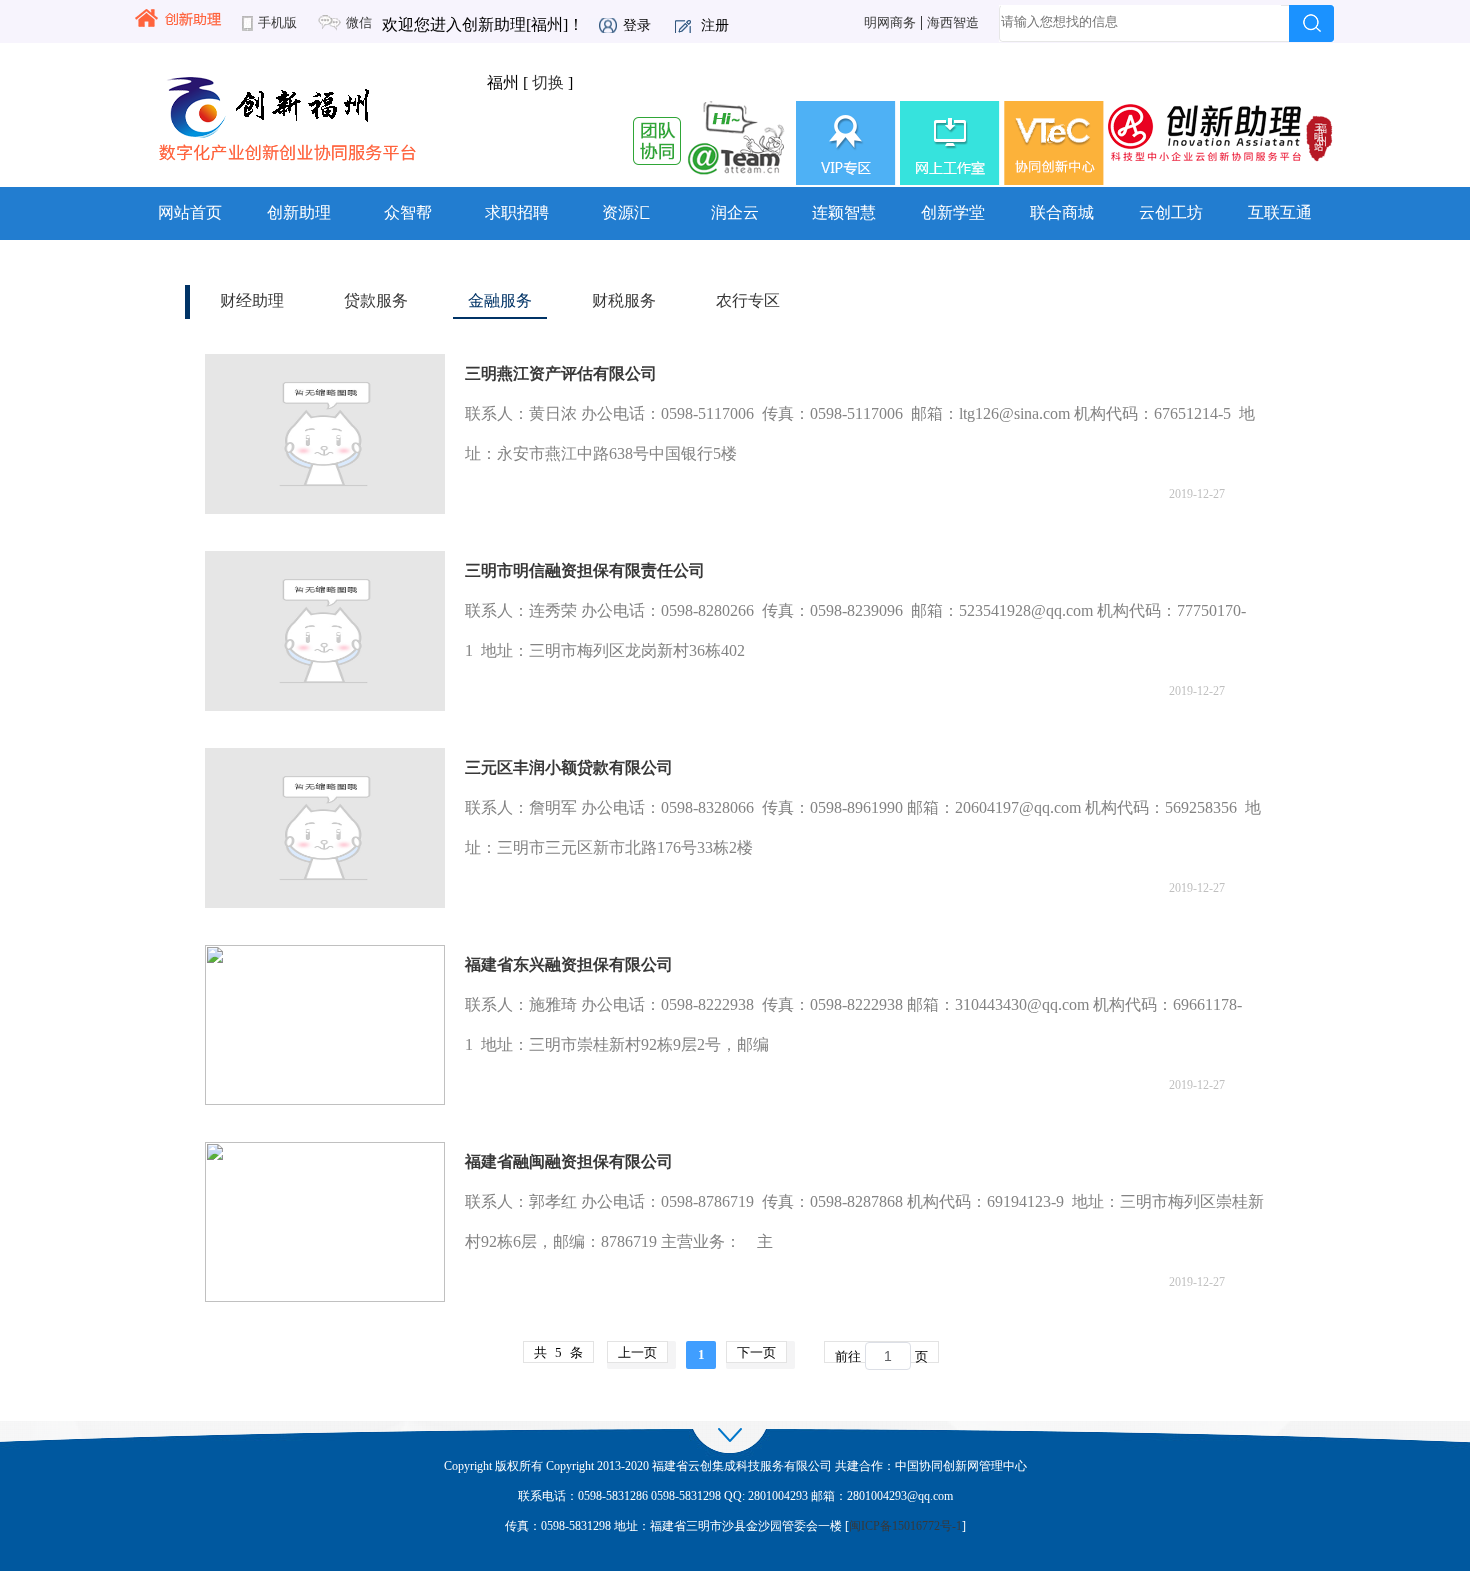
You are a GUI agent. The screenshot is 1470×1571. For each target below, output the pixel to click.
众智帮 (408, 212)
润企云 (735, 212)
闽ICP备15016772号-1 (905, 1526)
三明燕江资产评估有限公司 (561, 373)
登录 (637, 25)
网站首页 (190, 212)
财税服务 (624, 300)
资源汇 (626, 212)
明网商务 (890, 23)
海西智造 (953, 23)
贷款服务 (376, 300)
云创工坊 (1171, 212)
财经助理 (252, 300)
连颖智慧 (844, 212)
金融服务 (500, 300)
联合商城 (1062, 212)
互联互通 (1280, 212)
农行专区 (748, 300)
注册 (715, 25)
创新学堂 (953, 212)
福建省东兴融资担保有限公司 (569, 964)
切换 (548, 82)
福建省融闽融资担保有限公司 (569, 1161)
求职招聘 (517, 212)
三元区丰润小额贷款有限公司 (569, 767)
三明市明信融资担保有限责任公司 (585, 570)
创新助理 (299, 212)
